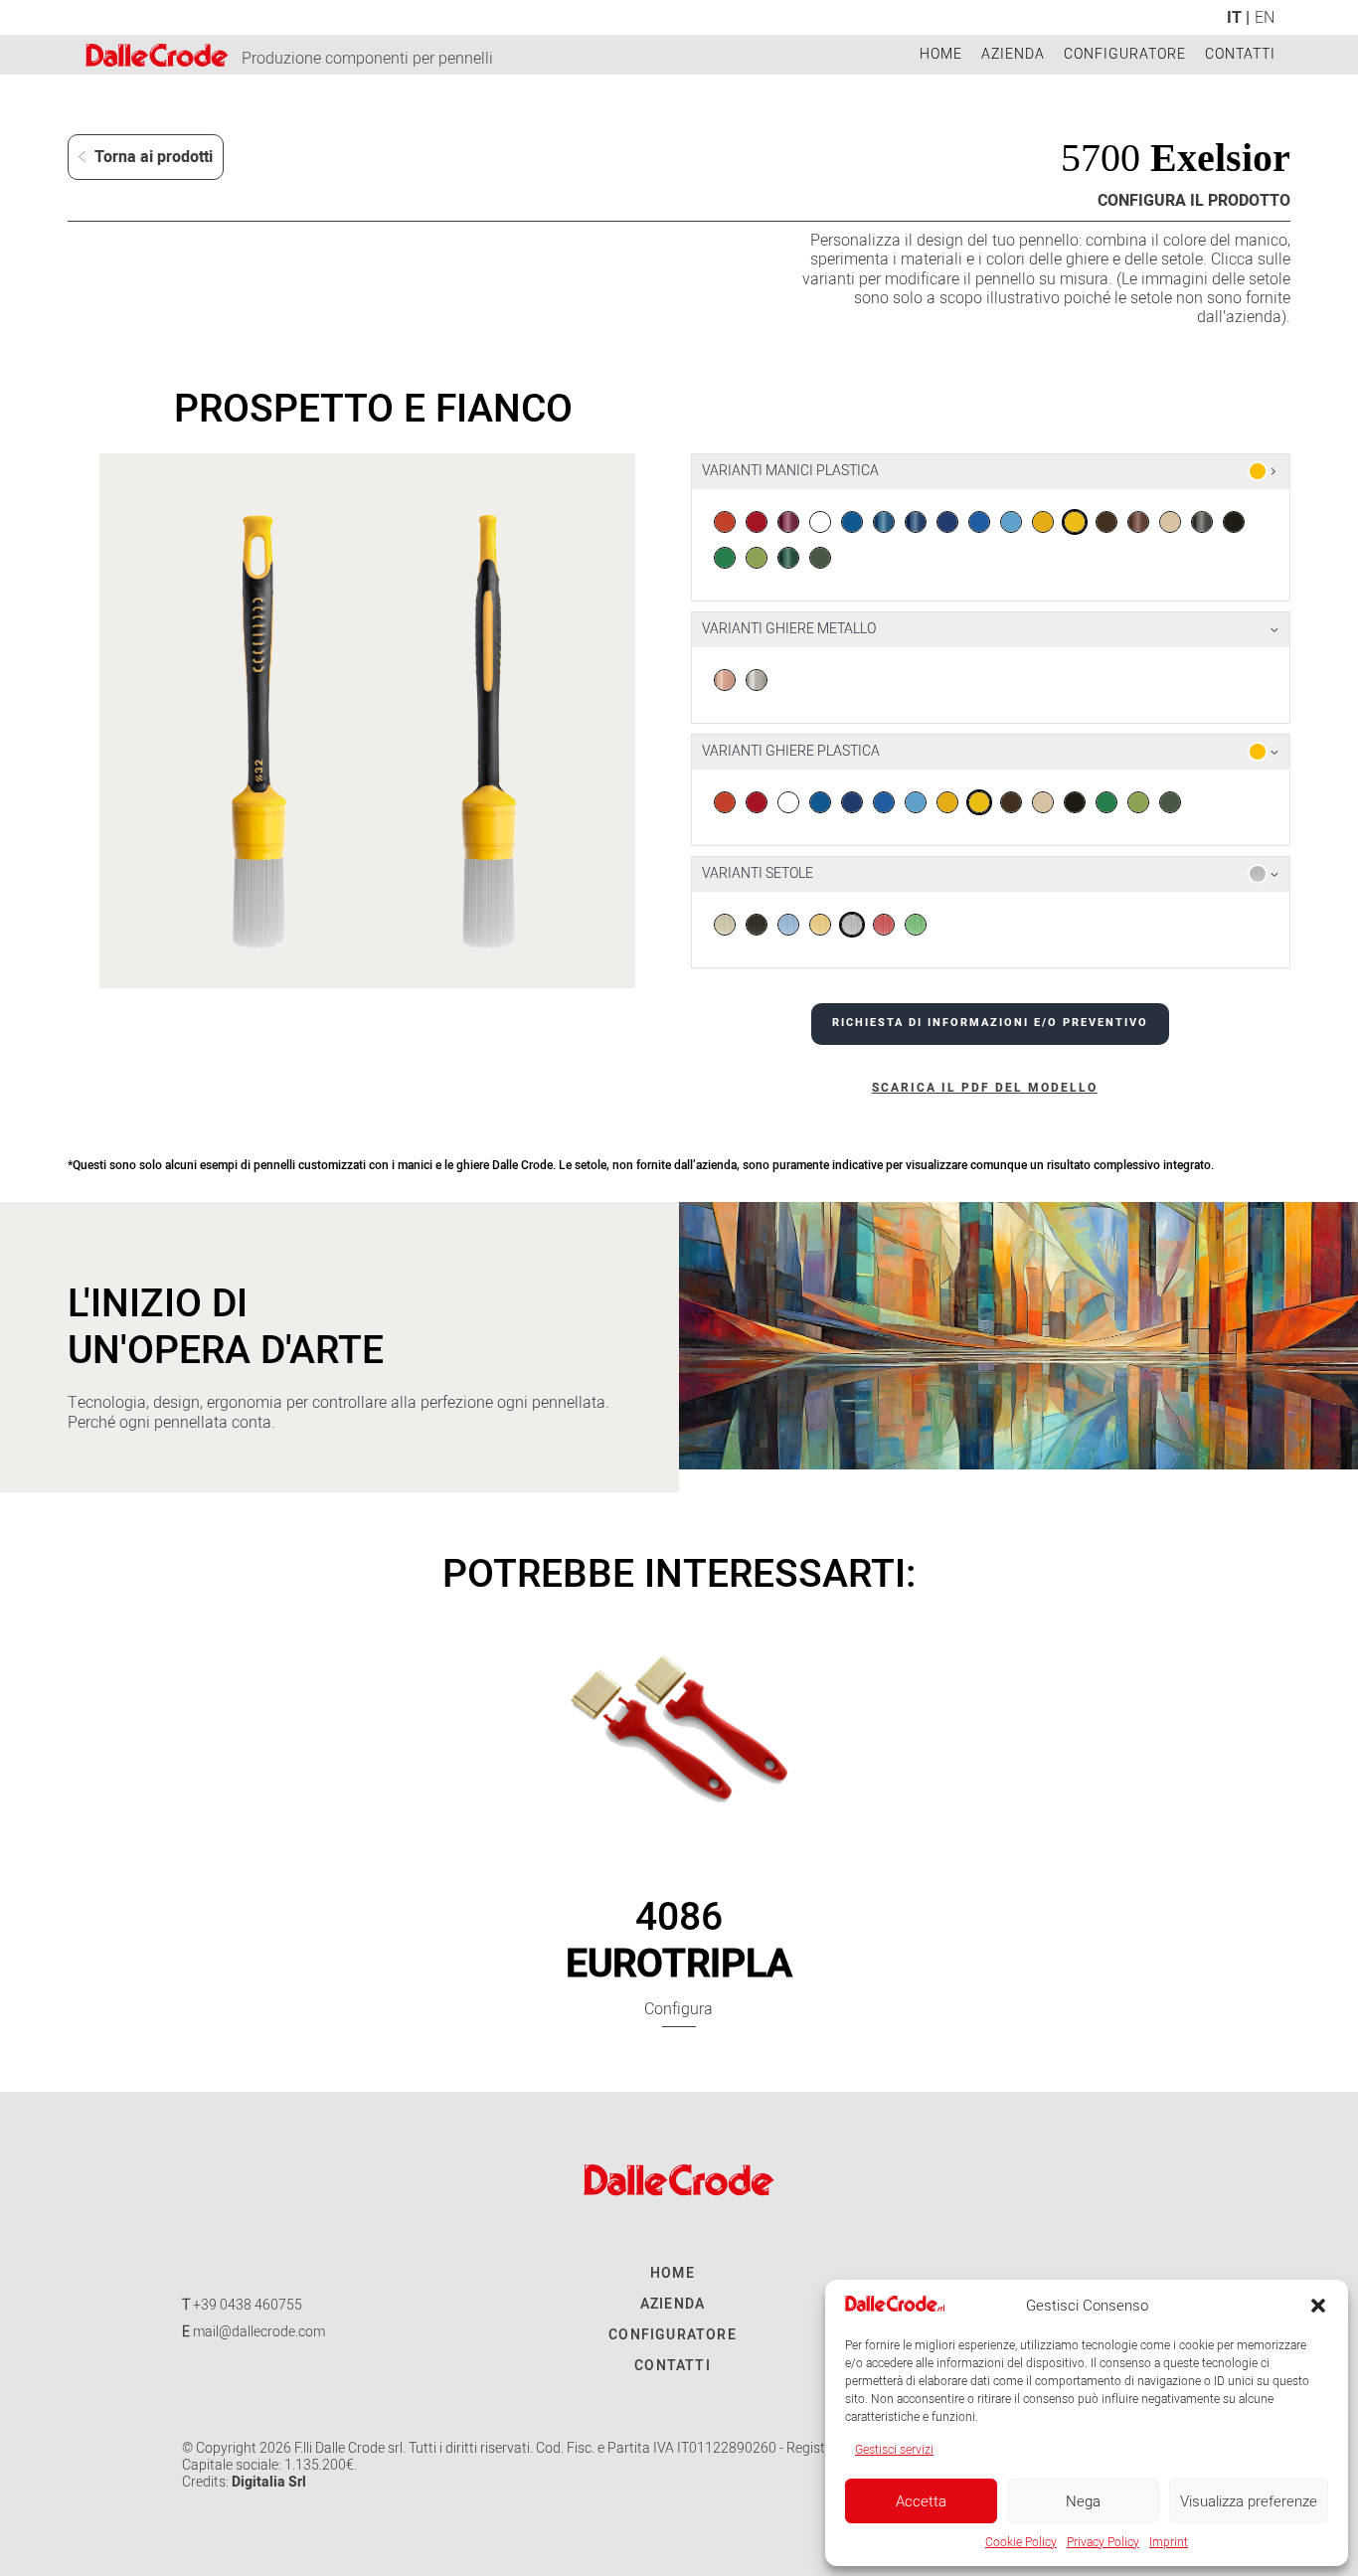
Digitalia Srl (269, 2482)
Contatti (1240, 54)
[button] (1318, 2306)
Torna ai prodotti (152, 157)
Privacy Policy (1103, 2542)
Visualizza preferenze (1249, 2501)
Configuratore (1125, 54)
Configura (679, 2009)
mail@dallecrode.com (259, 2332)
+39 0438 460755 (248, 2305)
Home (941, 54)
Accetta (921, 2501)
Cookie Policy (1021, 2542)
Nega (1083, 2501)
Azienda (1013, 54)
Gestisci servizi (894, 2450)
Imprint (1169, 2542)
